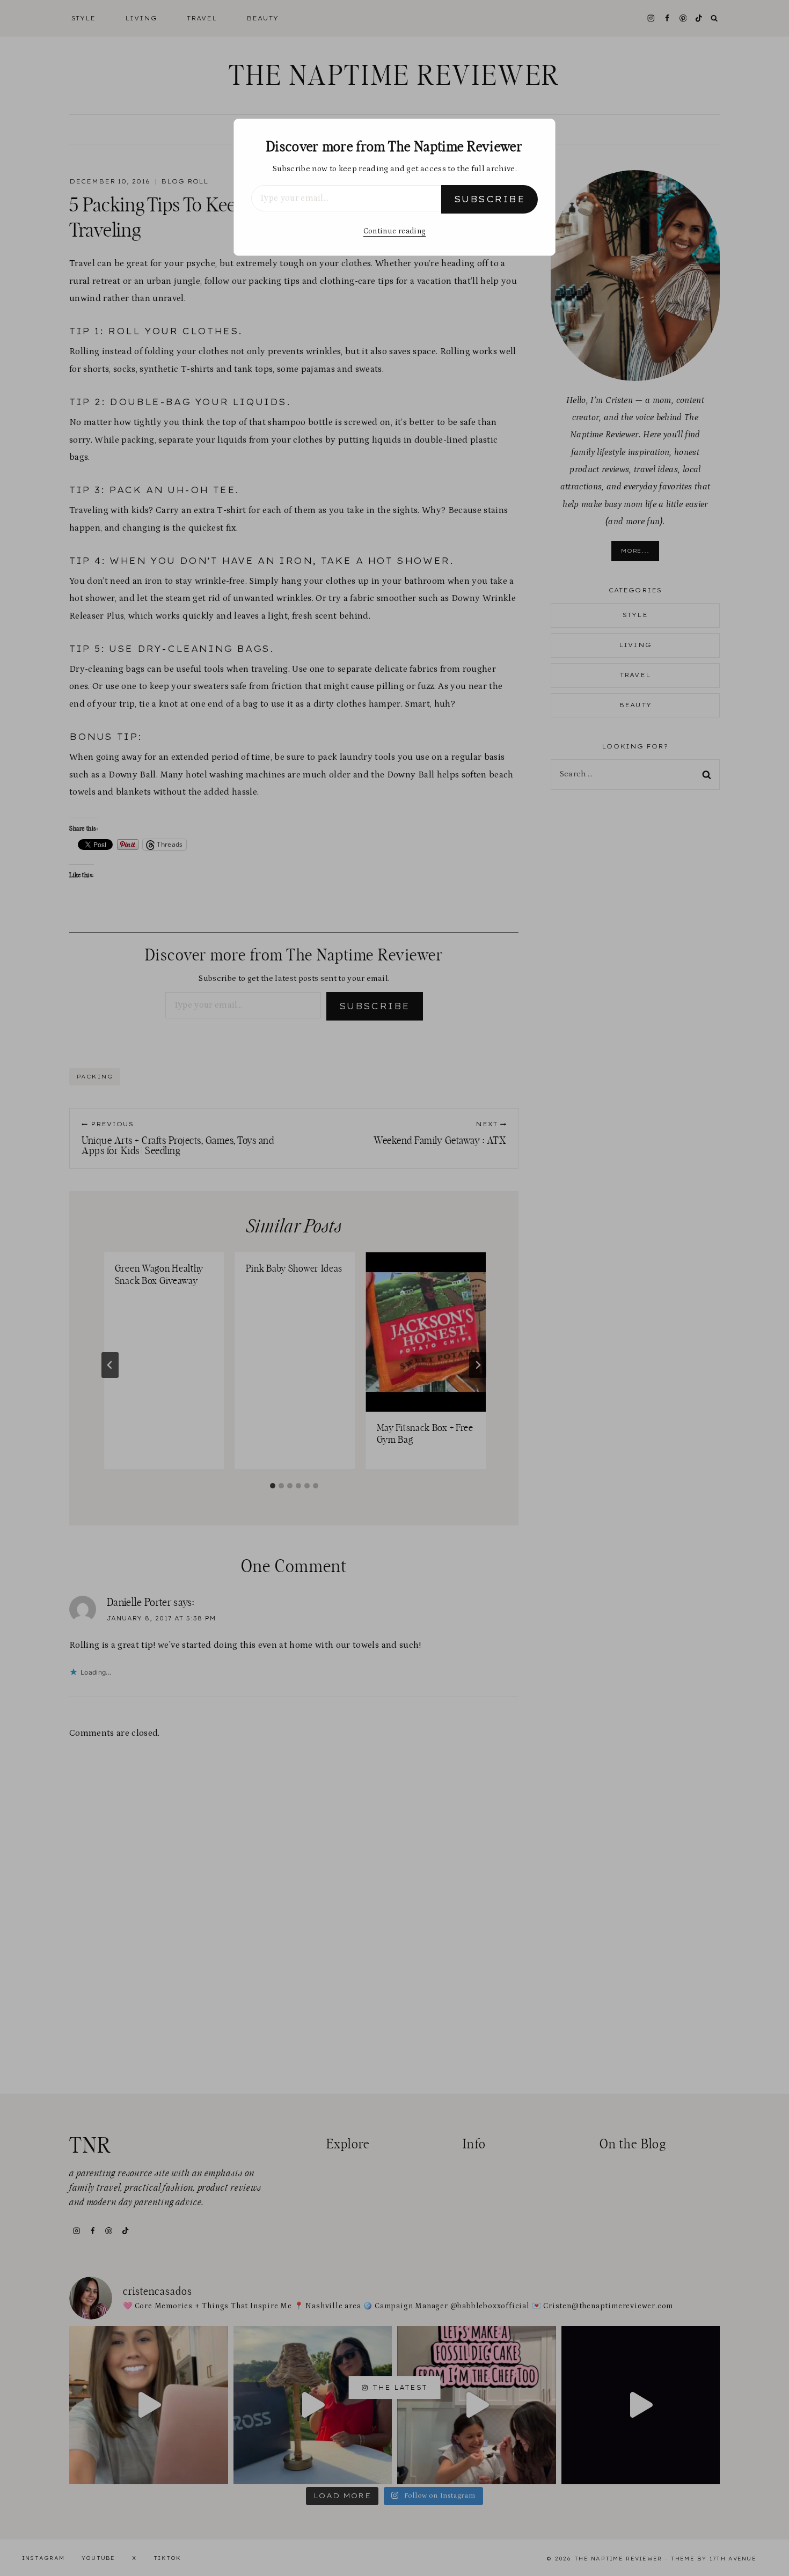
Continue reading (394, 231)
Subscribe (490, 199)
